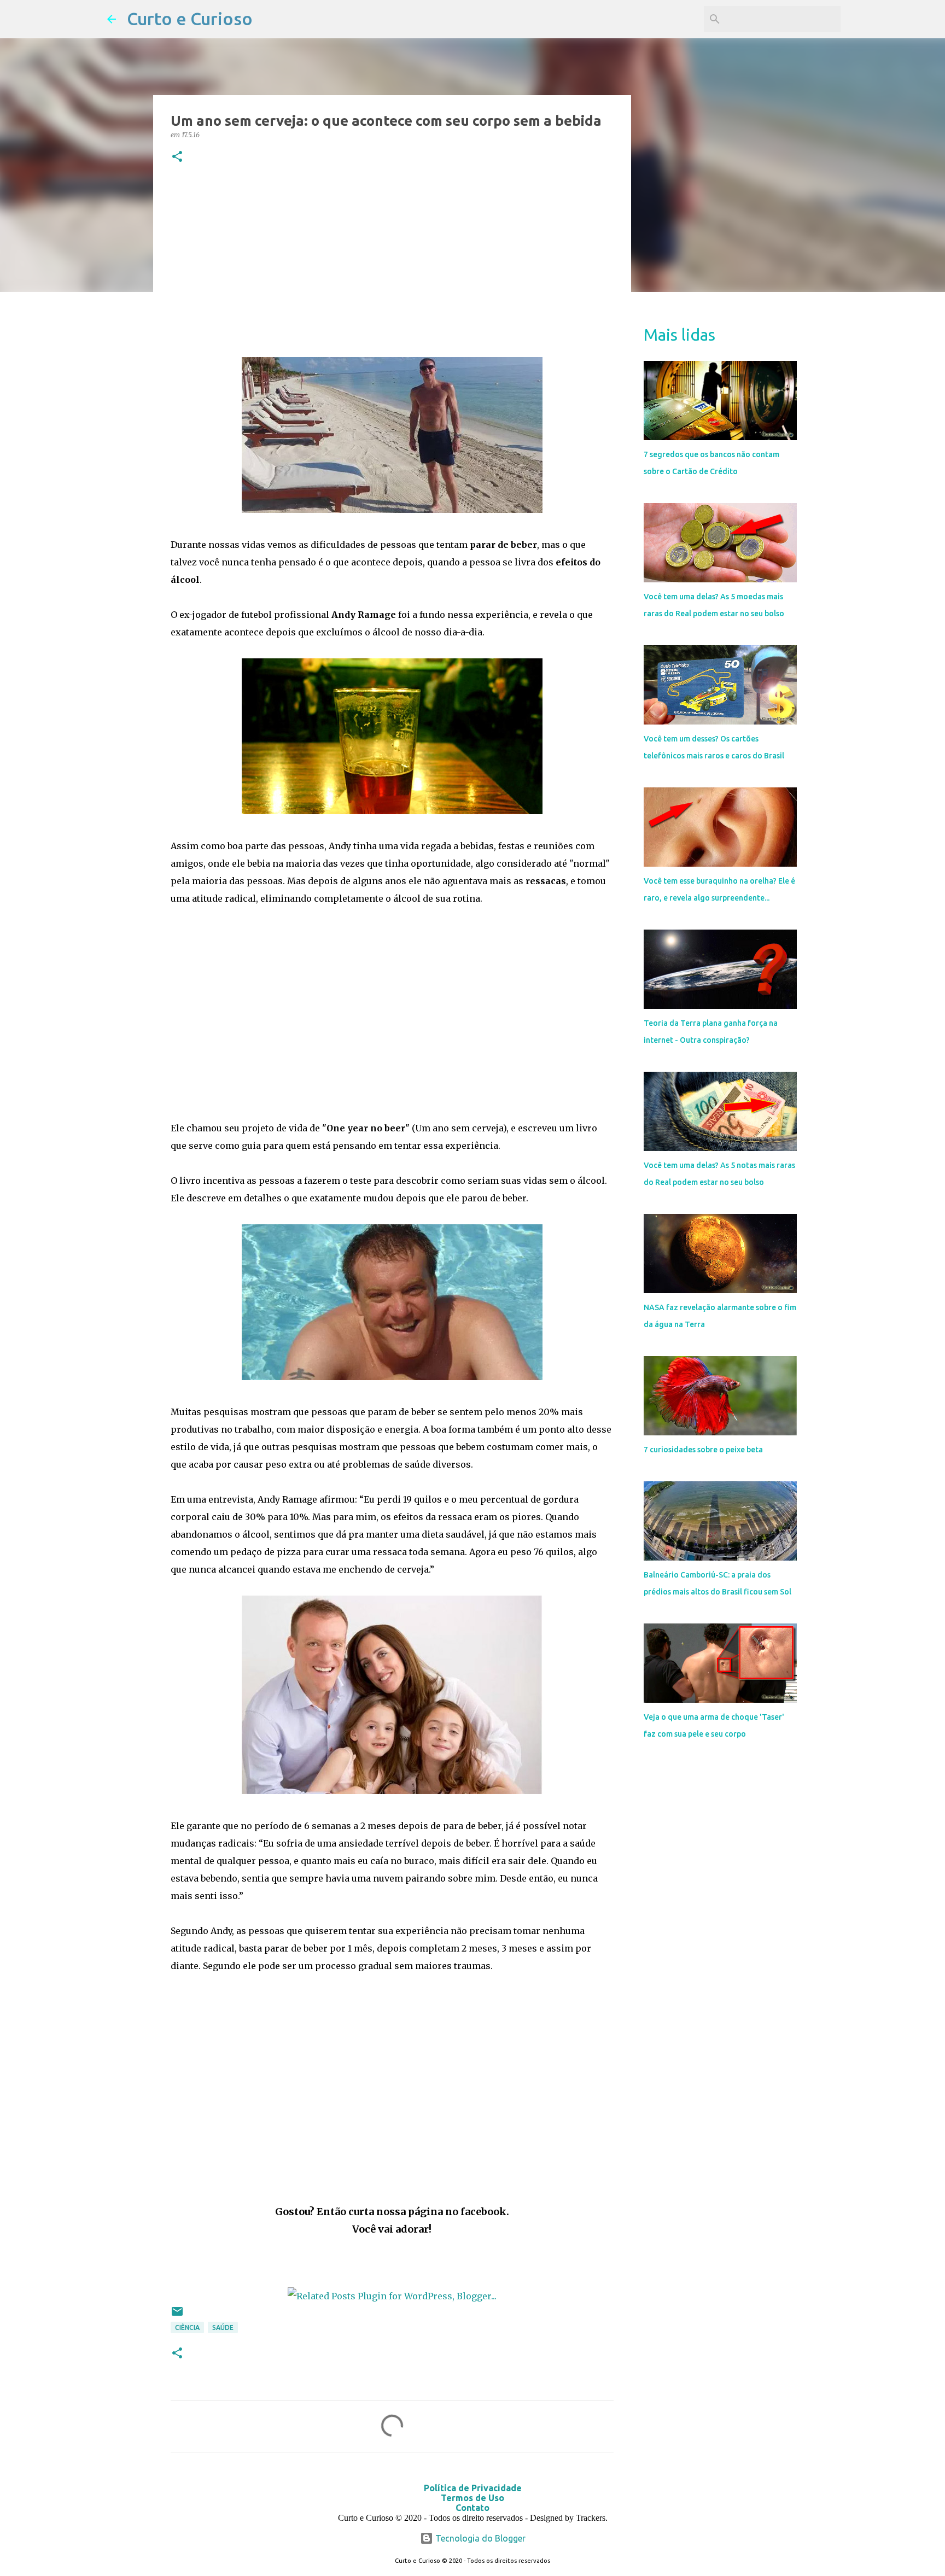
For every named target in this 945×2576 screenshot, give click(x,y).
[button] (177, 157)
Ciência (187, 2327)
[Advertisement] (392, 263)
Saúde (223, 2327)
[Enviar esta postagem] (177, 2315)
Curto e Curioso (190, 19)
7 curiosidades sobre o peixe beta (703, 1450)
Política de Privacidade (473, 2488)
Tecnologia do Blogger (479, 2538)
